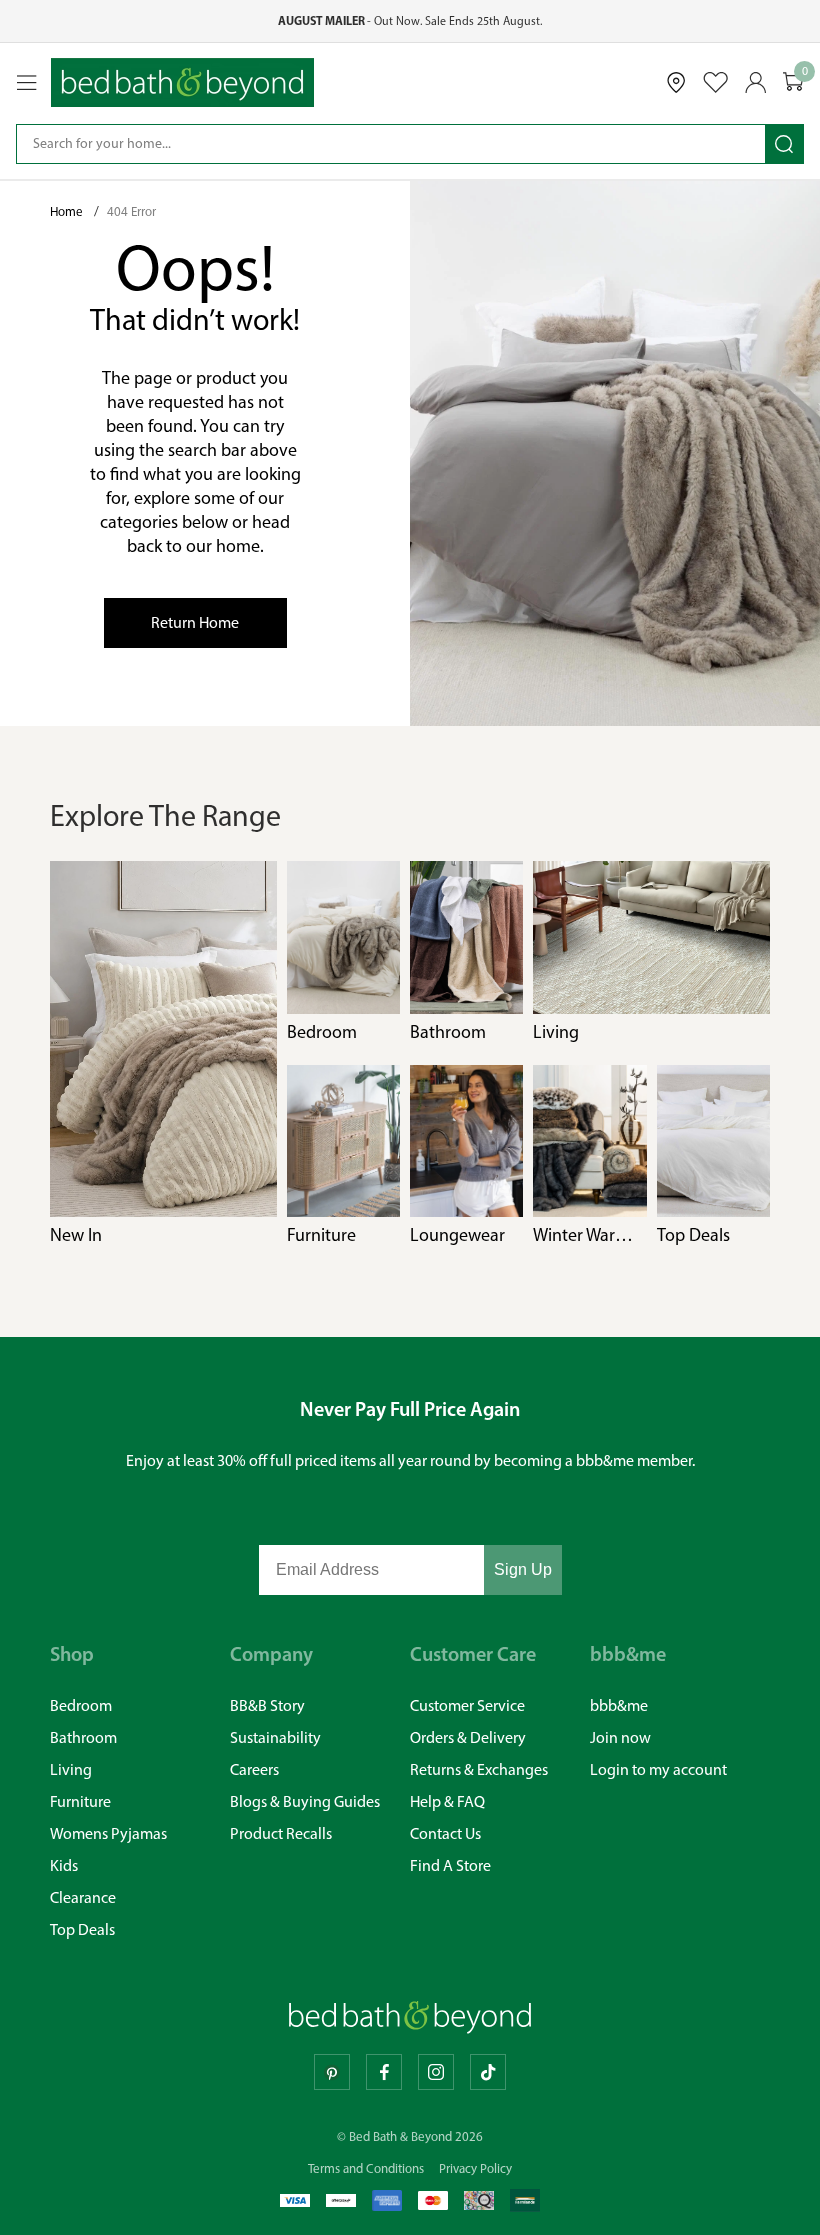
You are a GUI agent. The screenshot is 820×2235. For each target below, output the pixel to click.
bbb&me (619, 1705)
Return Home (195, 622)
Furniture (80, 1801)
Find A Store (450, 1865)
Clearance (83, 1897)
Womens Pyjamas (108, 1833)
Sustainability (275, 1737)
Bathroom (83, 1737)
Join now (620, 1737)
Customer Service (467, 1705)
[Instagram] (436, 2072)
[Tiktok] (488, 2072)
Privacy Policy (475, 2168)
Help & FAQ (447, 1801)
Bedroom (81, 1705)
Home (68, 211)
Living (71, 1769)
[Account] (756, 82)
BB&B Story (267, 1705)
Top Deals (82, 1929)
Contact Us (445, 1833)
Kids (64, 1865)
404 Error (131, 211)
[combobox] (391, 144)
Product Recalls (281, 1833)
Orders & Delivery (468, 1737)
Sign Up (523, 1569)
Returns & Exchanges (479, 1769)
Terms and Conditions (366, 2168)
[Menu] (27, 83)
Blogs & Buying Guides (305, 1801)
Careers (254, 1769)
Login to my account (658, 1769)
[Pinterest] (332, 2072)
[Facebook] (384, 2072)
